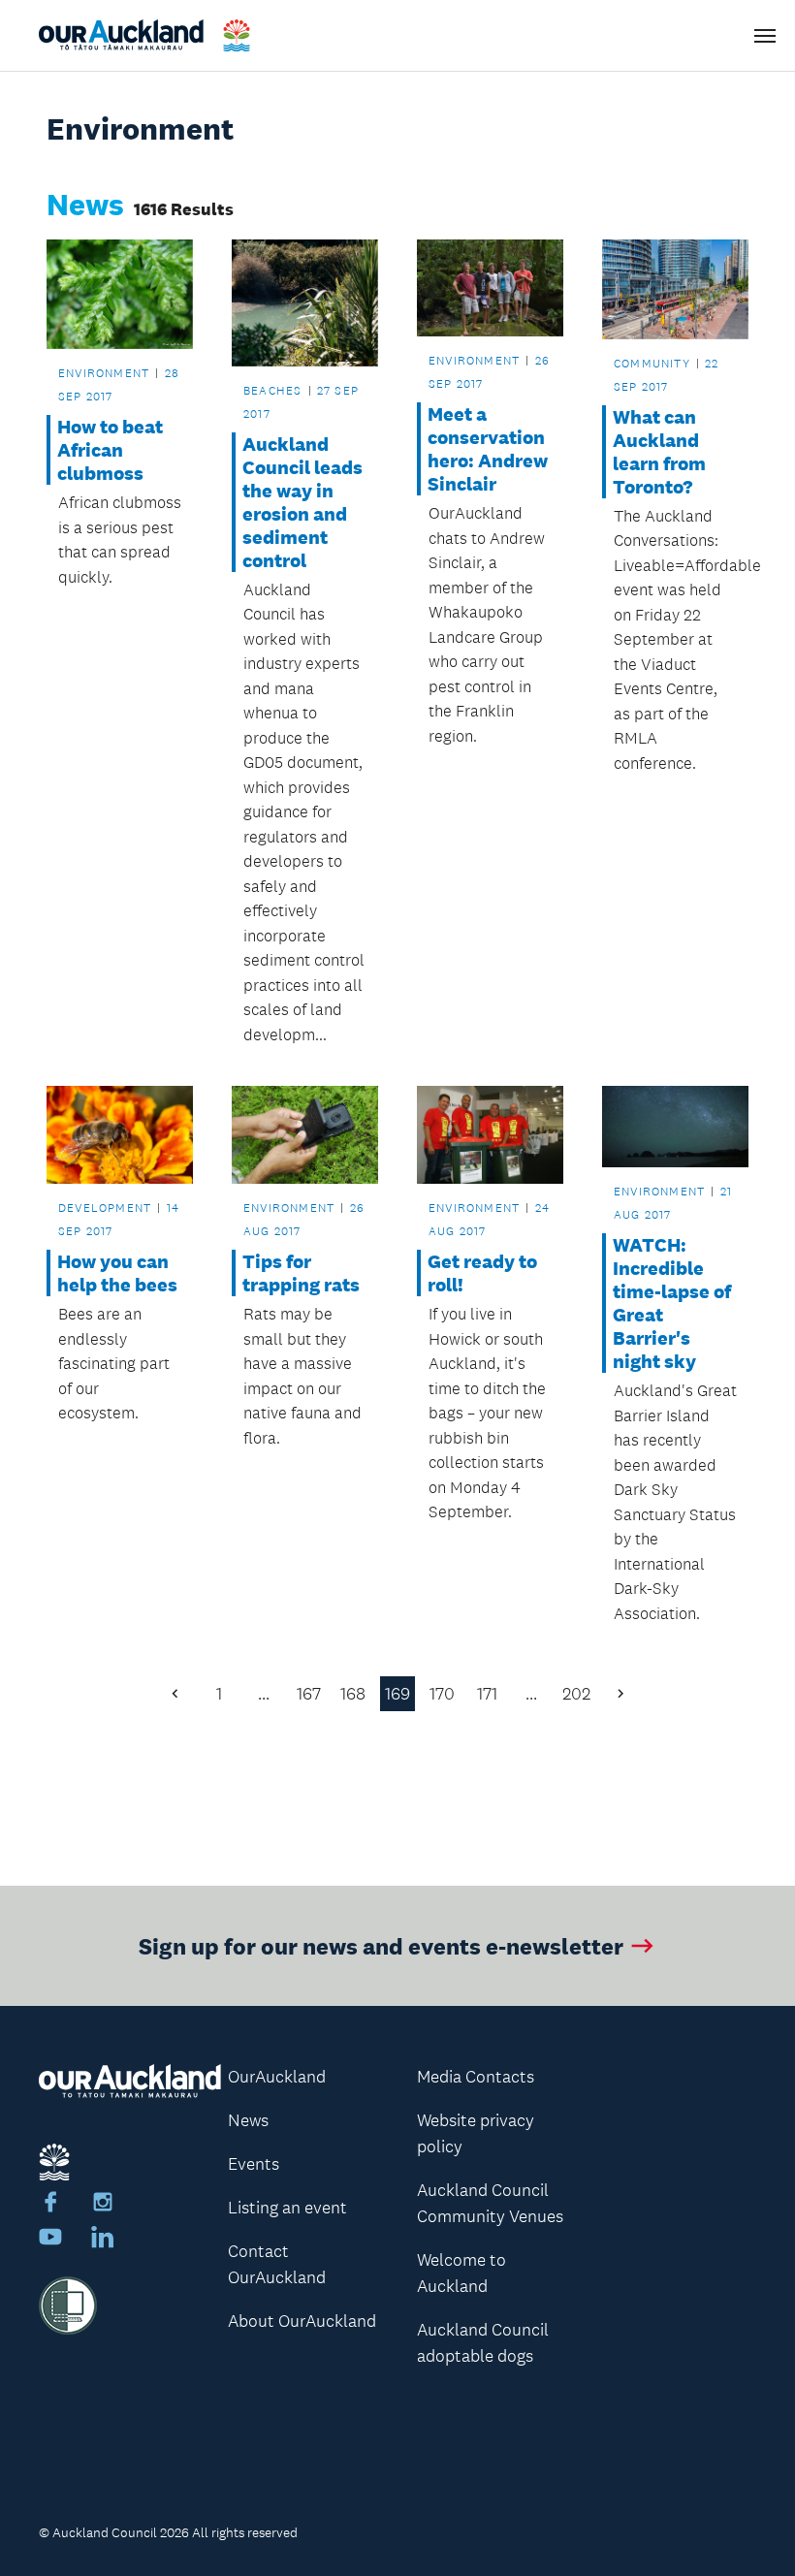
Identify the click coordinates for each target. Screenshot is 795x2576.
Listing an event (287, 2208)
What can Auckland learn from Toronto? (659, 452)
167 (309, 1694)
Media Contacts (476, 2077)
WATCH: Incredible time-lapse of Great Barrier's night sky (672, 1303)
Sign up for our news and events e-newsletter (381, 1945)
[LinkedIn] (103, 2240)
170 (442, 1694)
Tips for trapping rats (301, 1273)
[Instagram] (103, 2205)
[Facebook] (50, 2205)
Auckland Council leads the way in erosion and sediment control (302, 502)
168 (353, 1694)
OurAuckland (277, 2077)
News (248, 2120)
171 (487, 1694)
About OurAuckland (302, 2321)
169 (397, 1694)
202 (576, 1694)
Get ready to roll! (482, 1273)
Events (254, 2164)
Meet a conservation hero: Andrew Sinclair (488, 449)
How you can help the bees (117, 1273)
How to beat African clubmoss (110, 450)
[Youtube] (50, 2240)
